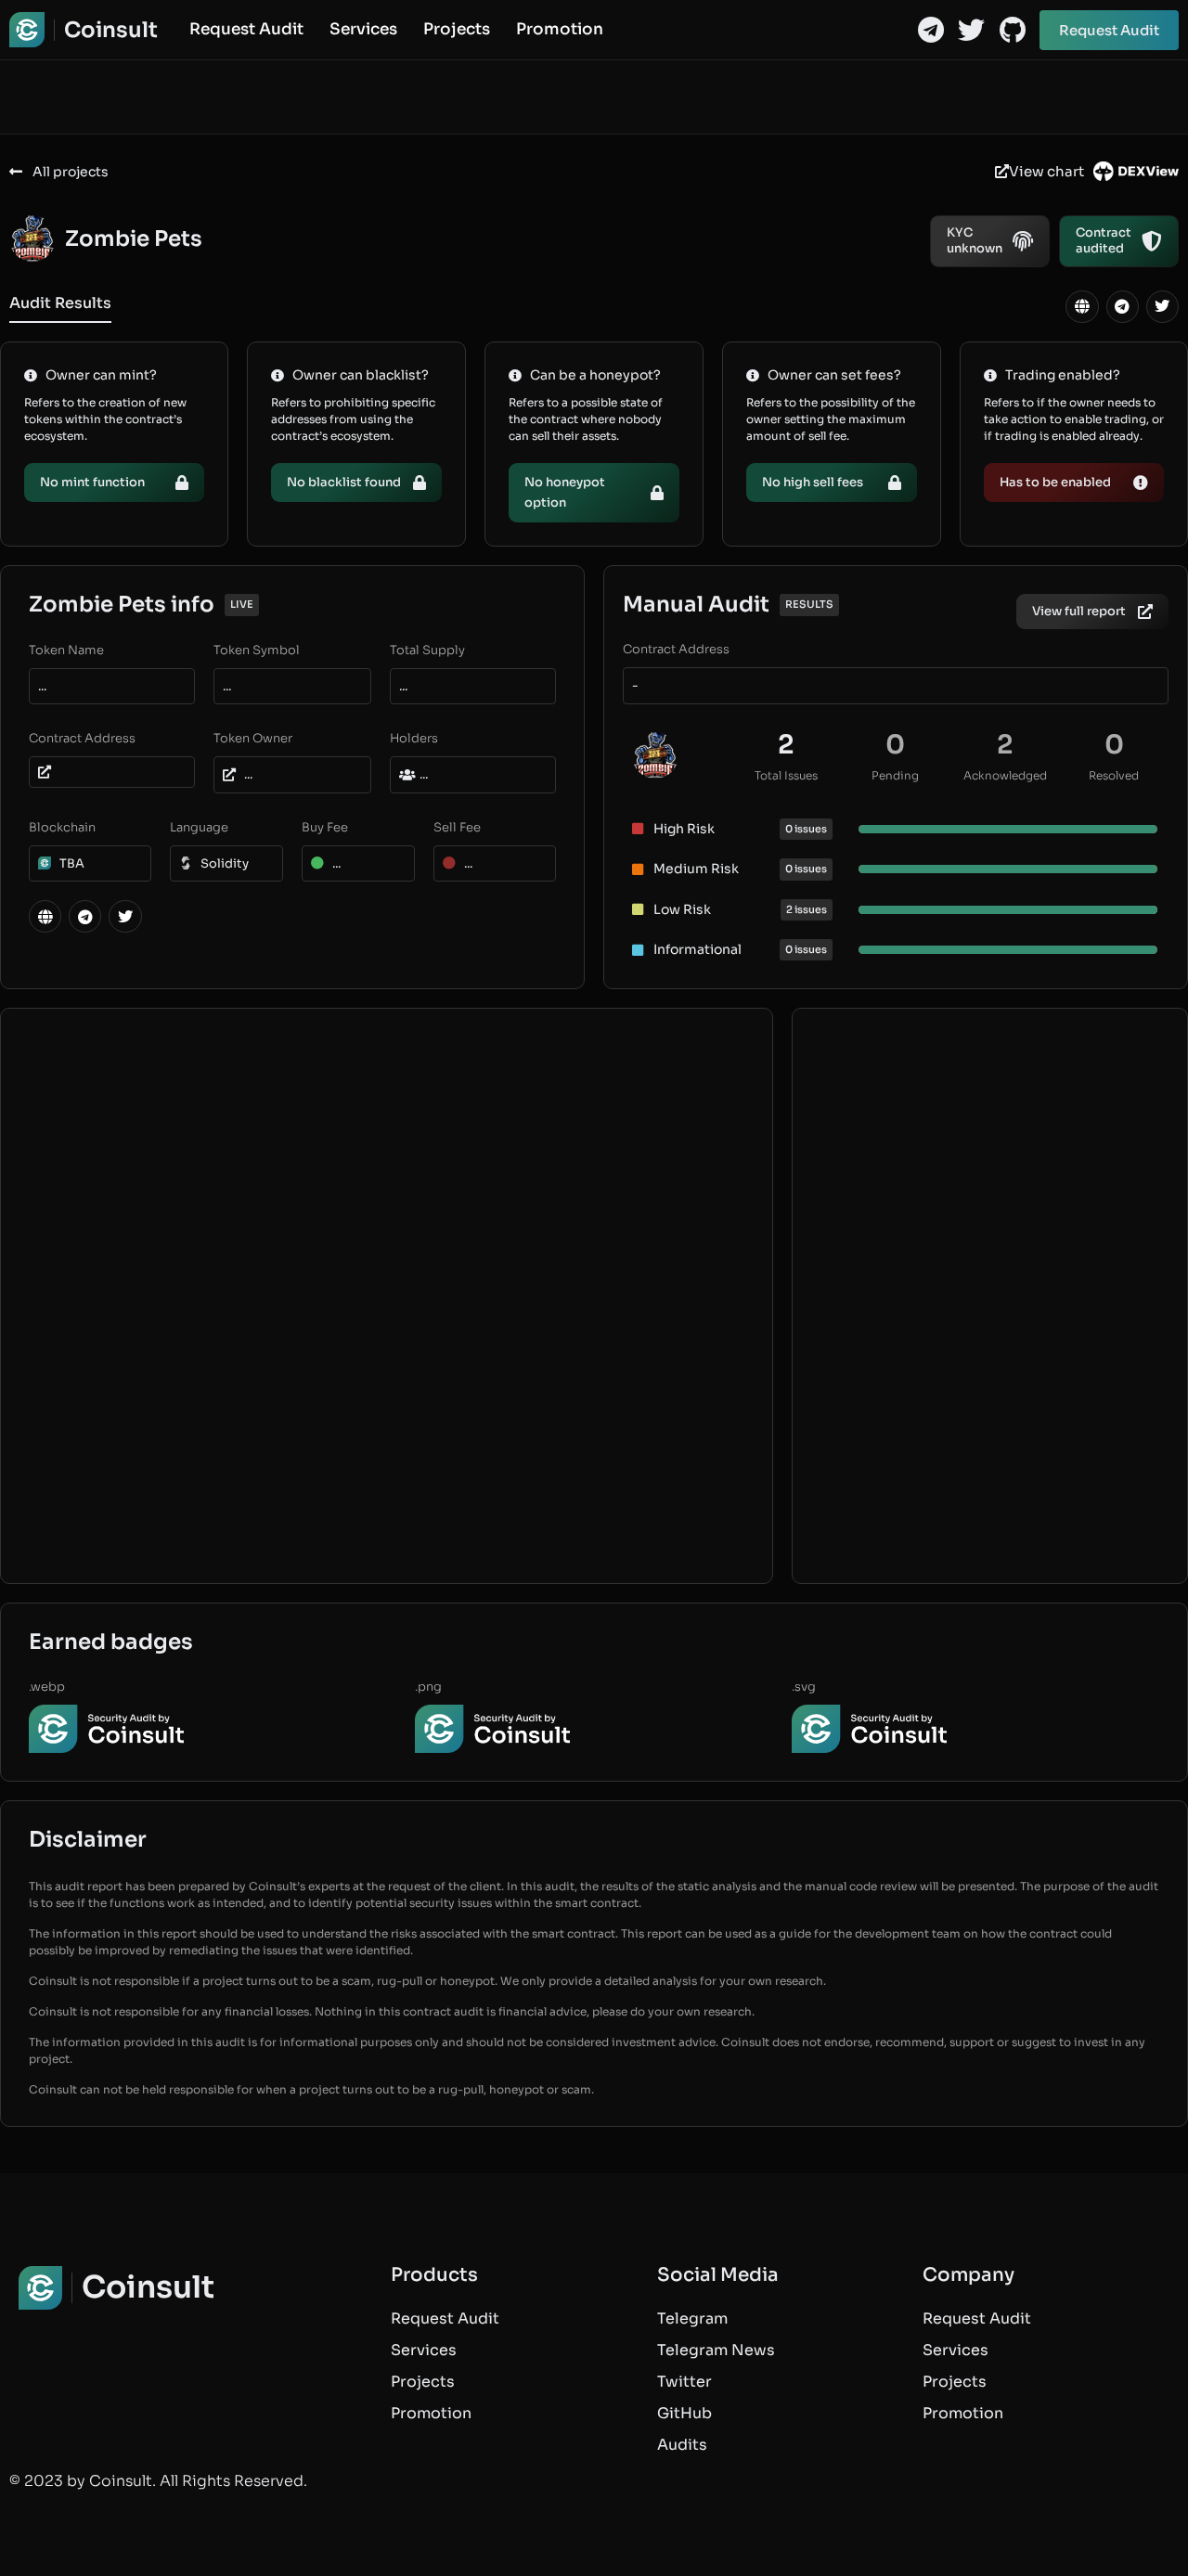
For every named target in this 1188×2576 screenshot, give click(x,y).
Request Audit (246, 30)
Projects (457, 30)
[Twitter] (971, 30)
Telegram (692, 2318)
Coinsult (111, 30)
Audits (682, 2445)
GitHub (684, 2413)
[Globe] (1082, 307)
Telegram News (716, 2350)
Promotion (560, 30)
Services (363, 30)
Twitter (684, 2382)
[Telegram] (930, 30)
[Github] (1012, 30)
